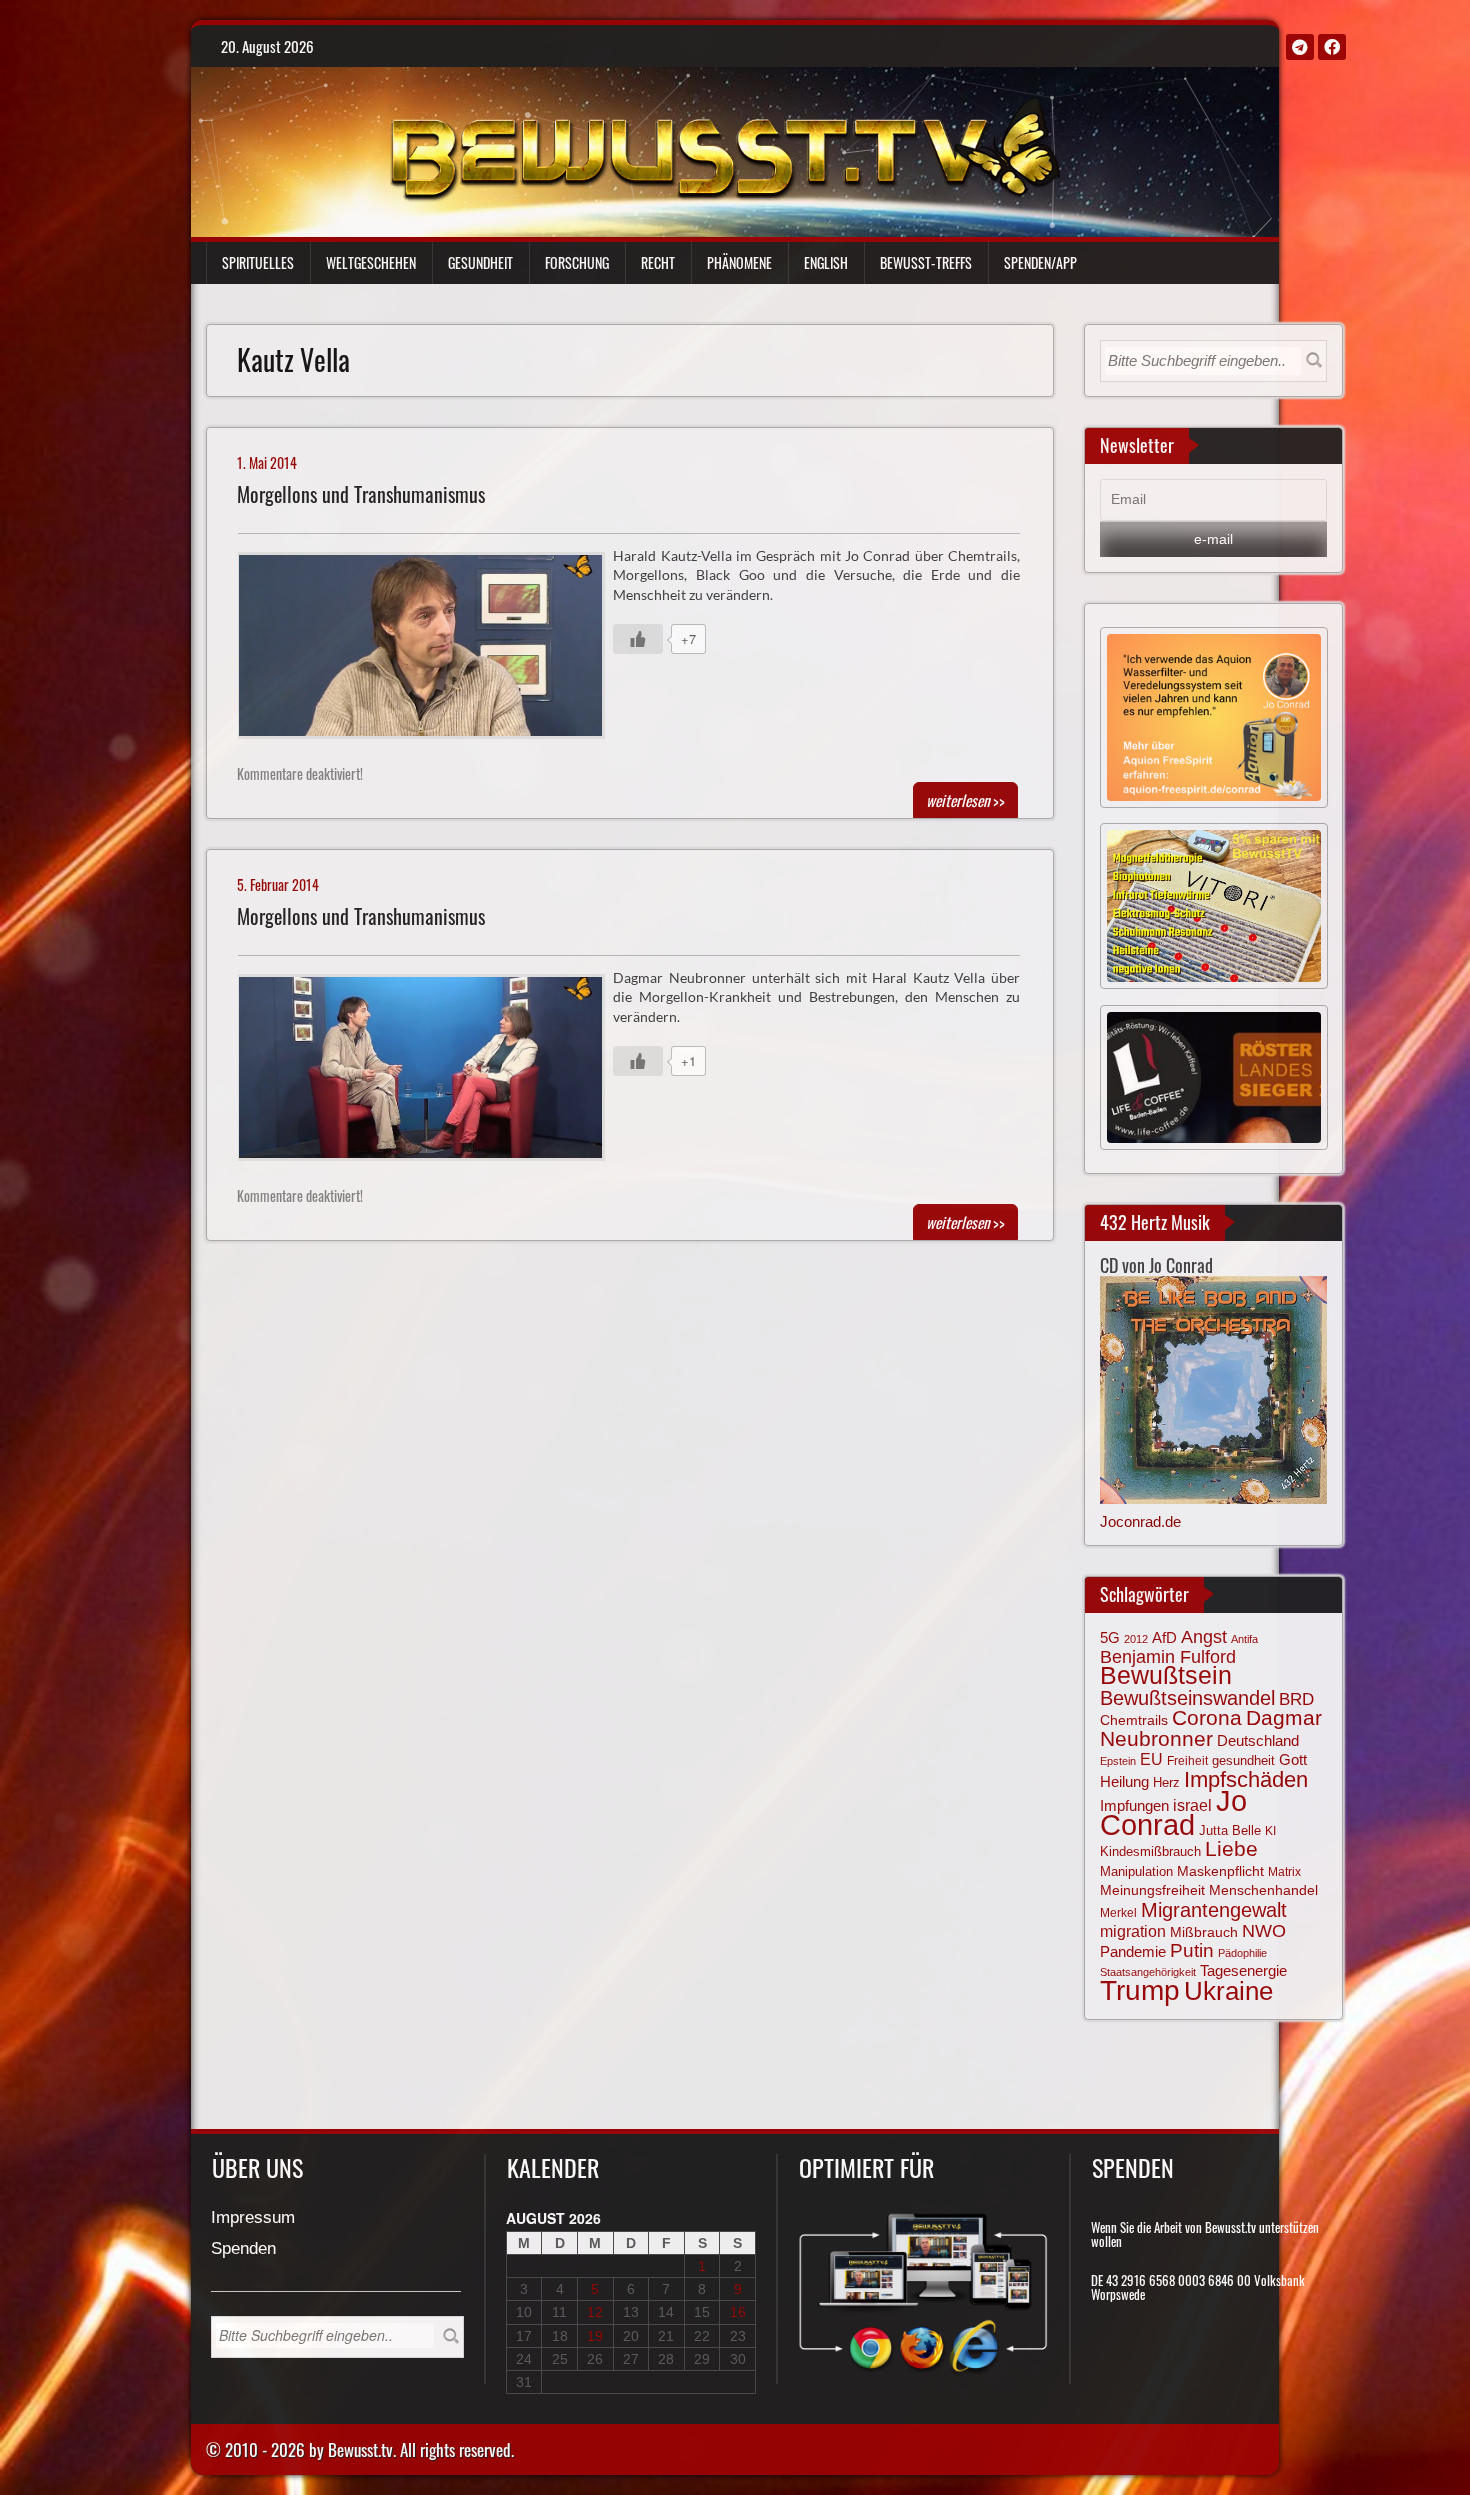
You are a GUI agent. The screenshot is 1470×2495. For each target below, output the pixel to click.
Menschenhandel (1263, 1890)
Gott (1293, 1760)
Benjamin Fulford (1168, 1657)
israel (1192, 1805)
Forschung (577, 262)
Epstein (1118, 1761)
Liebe (1231, 1848)
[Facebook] (1332, 47)
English (826, 262)
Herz (1166, 1782)
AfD (1164, 1637)
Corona (1207, 1717)
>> (965, 800)
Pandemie (1133, 1952)
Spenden (243, 2249)
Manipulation (1136, 1872)
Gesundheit (480, 262)
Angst (1204, 1637)
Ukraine (1228, 1991)
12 (595, 2312)
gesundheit (1243, 1760)
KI (1270, 1830)
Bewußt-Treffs (926, 262)
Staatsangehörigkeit (1148, 1972)
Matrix (1284, 1872)
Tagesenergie (1243, 1970)
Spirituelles (258, 262)
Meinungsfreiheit (1152, 1890)
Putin (1192, 1950)
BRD (1296, 1699)
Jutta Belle (1230, 1830)
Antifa (1244, 1639)
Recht (658, 262)
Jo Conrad (1173, 1812)
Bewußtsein (1166, 1675)
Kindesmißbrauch (1150, 1851)
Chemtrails (1134, 1720)
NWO (1264, 1930)
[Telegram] (1300, 47)
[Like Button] (638, 639)
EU (1151, 1759)
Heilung (1124, 1782)
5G (1110, 1637)
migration (1133, 1931)
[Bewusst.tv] (724, 146)
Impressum (253, 2218)
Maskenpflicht (1220, 1871)
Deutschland (1258, 1741)
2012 (1136, 1639)
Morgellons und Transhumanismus (361, 494)
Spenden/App (1040, 262)
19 (595, 2336)
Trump (1140, 1990)
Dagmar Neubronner (1211, 1727)
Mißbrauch (1204, 1932)
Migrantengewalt (1214, 1910)
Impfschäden (1246, 1779)
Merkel (1118, 1913)
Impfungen (1134, 1806)
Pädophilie (1242, 1953)
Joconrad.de (1140, 1521)
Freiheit (1187, 1761)
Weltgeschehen (371, 262)
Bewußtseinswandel (1187, 1698)
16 (738, 2312)
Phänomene (739, 262)
